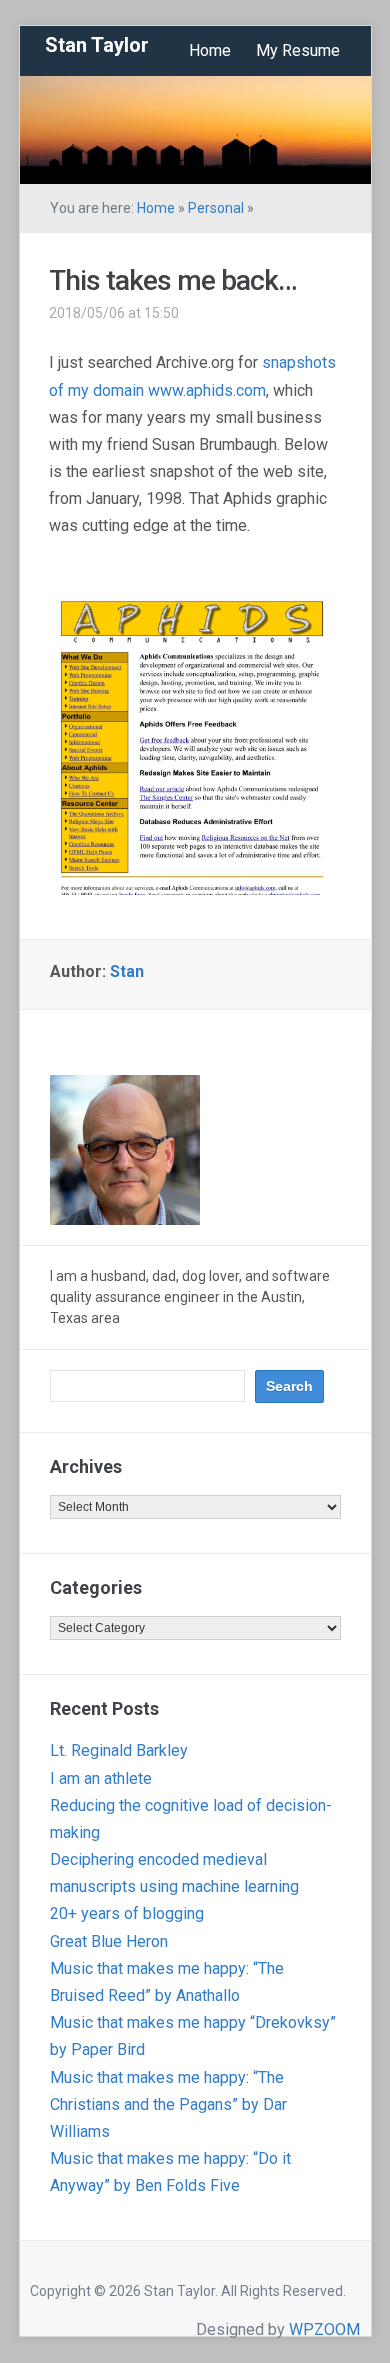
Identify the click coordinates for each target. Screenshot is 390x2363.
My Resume (298, 50)
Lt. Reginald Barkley (119, 1750)
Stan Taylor (97, 45)
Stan (127, 971)
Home (210, 50)
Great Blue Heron (109, 1941)
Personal (216, 208)
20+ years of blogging (127, 1913)
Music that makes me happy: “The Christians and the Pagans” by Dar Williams (168, 2104)
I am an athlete (101, 1778)
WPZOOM (324, 2329)
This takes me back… (173, 280)
